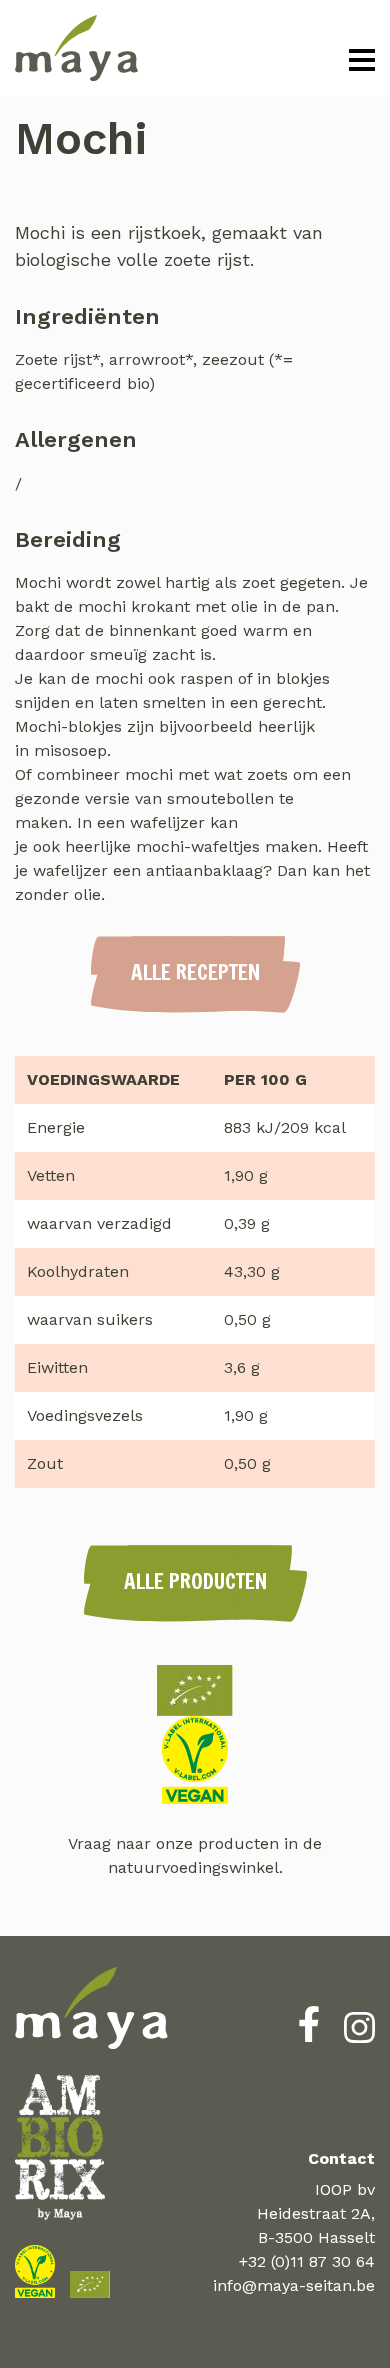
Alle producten (195, 1581)
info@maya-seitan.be (294, 2285)
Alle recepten (195, 972)
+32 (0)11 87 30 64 (307, 2261)
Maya (76, 48)
